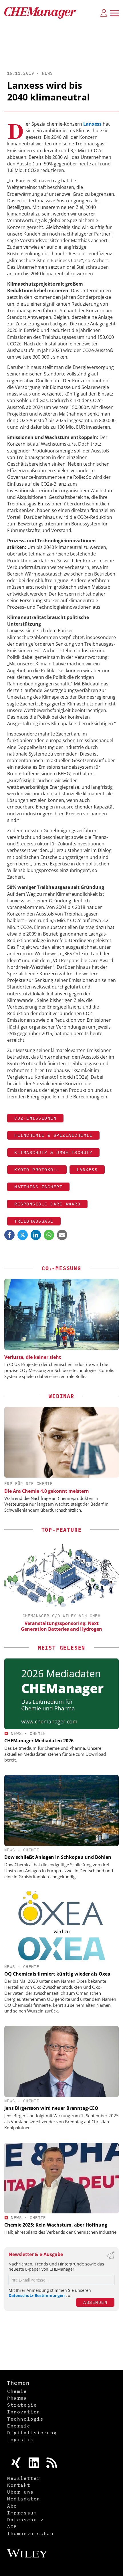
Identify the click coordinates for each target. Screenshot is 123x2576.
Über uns (20, 2492)
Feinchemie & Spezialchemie (53, 1135)
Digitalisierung (32, 2433)
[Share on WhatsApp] (49, 1235)
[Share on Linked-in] (36, 1235)
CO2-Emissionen (35, 1118)
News (47, 73)
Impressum (22, 2513)
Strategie (22, 2405)
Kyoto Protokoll (37, 1170)
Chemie (38, 1733)
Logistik (20, 2439)
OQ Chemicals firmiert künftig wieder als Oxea (57, 1974)
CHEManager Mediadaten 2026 (39, 1741)
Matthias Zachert (38, 1187)
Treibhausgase (34, 1221)
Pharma (17, 2398)
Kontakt (19, 2485)
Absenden (95, 2302)
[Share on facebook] (9, 1235)
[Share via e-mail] (62, 1235)
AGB (12, 2526)
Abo (12, 2506)
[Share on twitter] (23, 1235)
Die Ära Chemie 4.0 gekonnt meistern (47, 1491)
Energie (19, 2426)
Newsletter (24, 2478)
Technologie (25, 2419)
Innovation (24, 2412)
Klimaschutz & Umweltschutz (53, 1152)
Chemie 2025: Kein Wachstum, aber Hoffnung (56, 2225)
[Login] (104, 13)
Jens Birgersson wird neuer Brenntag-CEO (51, 2108)
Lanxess (87, 1170)
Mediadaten (24, 2499)
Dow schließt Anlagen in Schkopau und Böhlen (58, 1857)
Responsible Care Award (47, 1204)
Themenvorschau (30, 2533)
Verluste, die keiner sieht (33, 1357)
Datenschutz (25, 2520)
